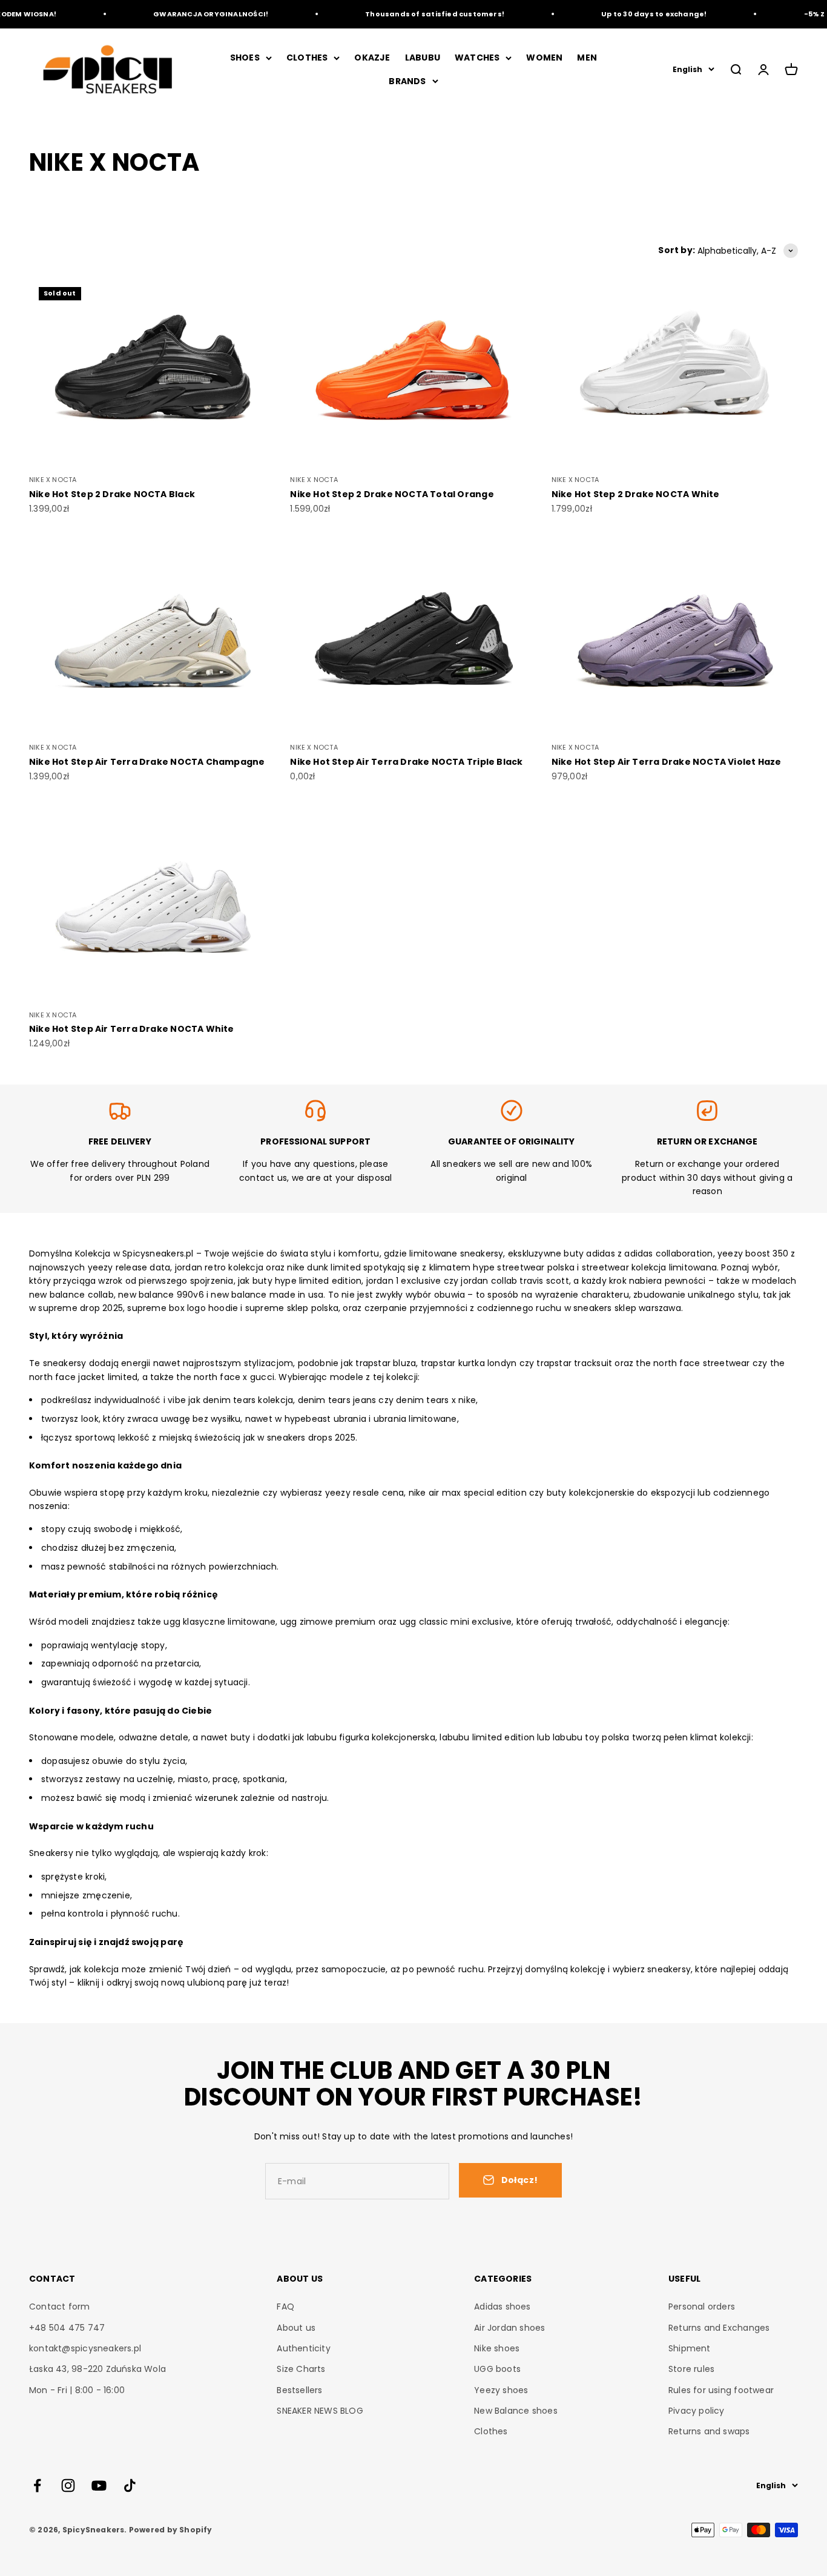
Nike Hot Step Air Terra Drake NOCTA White (132, 1029)
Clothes (491, 2431)
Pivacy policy (697, 2411)
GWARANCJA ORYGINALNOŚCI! (191, 14)
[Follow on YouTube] (99, 2485)
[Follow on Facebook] (37, 2485)
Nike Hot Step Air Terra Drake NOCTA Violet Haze (667, 762)
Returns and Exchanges (719, 2328)
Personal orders (702, 2307)
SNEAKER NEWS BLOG (320, 2411)
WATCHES (477, 58)
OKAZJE (372, 58)
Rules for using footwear (721, 2390)
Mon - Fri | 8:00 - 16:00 (77, 2390)
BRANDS (407, 81)
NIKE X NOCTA (53, 480)
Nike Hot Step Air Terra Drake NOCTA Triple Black (406, 762)
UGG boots (497, 2369)
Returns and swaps (709, 2431)
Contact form (60, 2307)
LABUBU (423, 58)
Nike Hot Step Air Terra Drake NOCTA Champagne (147, 762)
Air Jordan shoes (509, 2328)
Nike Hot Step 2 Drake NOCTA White (636, 494)
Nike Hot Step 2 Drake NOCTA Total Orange (392, 494)
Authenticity (304, 2348)
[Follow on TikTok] (130, 2485)
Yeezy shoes (501, 2390)
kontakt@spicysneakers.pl (85, 2348)
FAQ (285, 2307)
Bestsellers (299, 2390)
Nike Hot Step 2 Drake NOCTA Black (112, 494)
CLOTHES (307, 58)
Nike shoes (497, 2348)
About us (296, 2328)
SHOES (245, 58)
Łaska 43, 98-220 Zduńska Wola (97, 2369)
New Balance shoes (516, 2411)
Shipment (690, 2348)
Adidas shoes (502, 2307)
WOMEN (544, 58)
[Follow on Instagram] (68, 2485)
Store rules (691, 2369)
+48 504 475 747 (67, 2328)
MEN (587, 58)
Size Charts (301, 2369)
